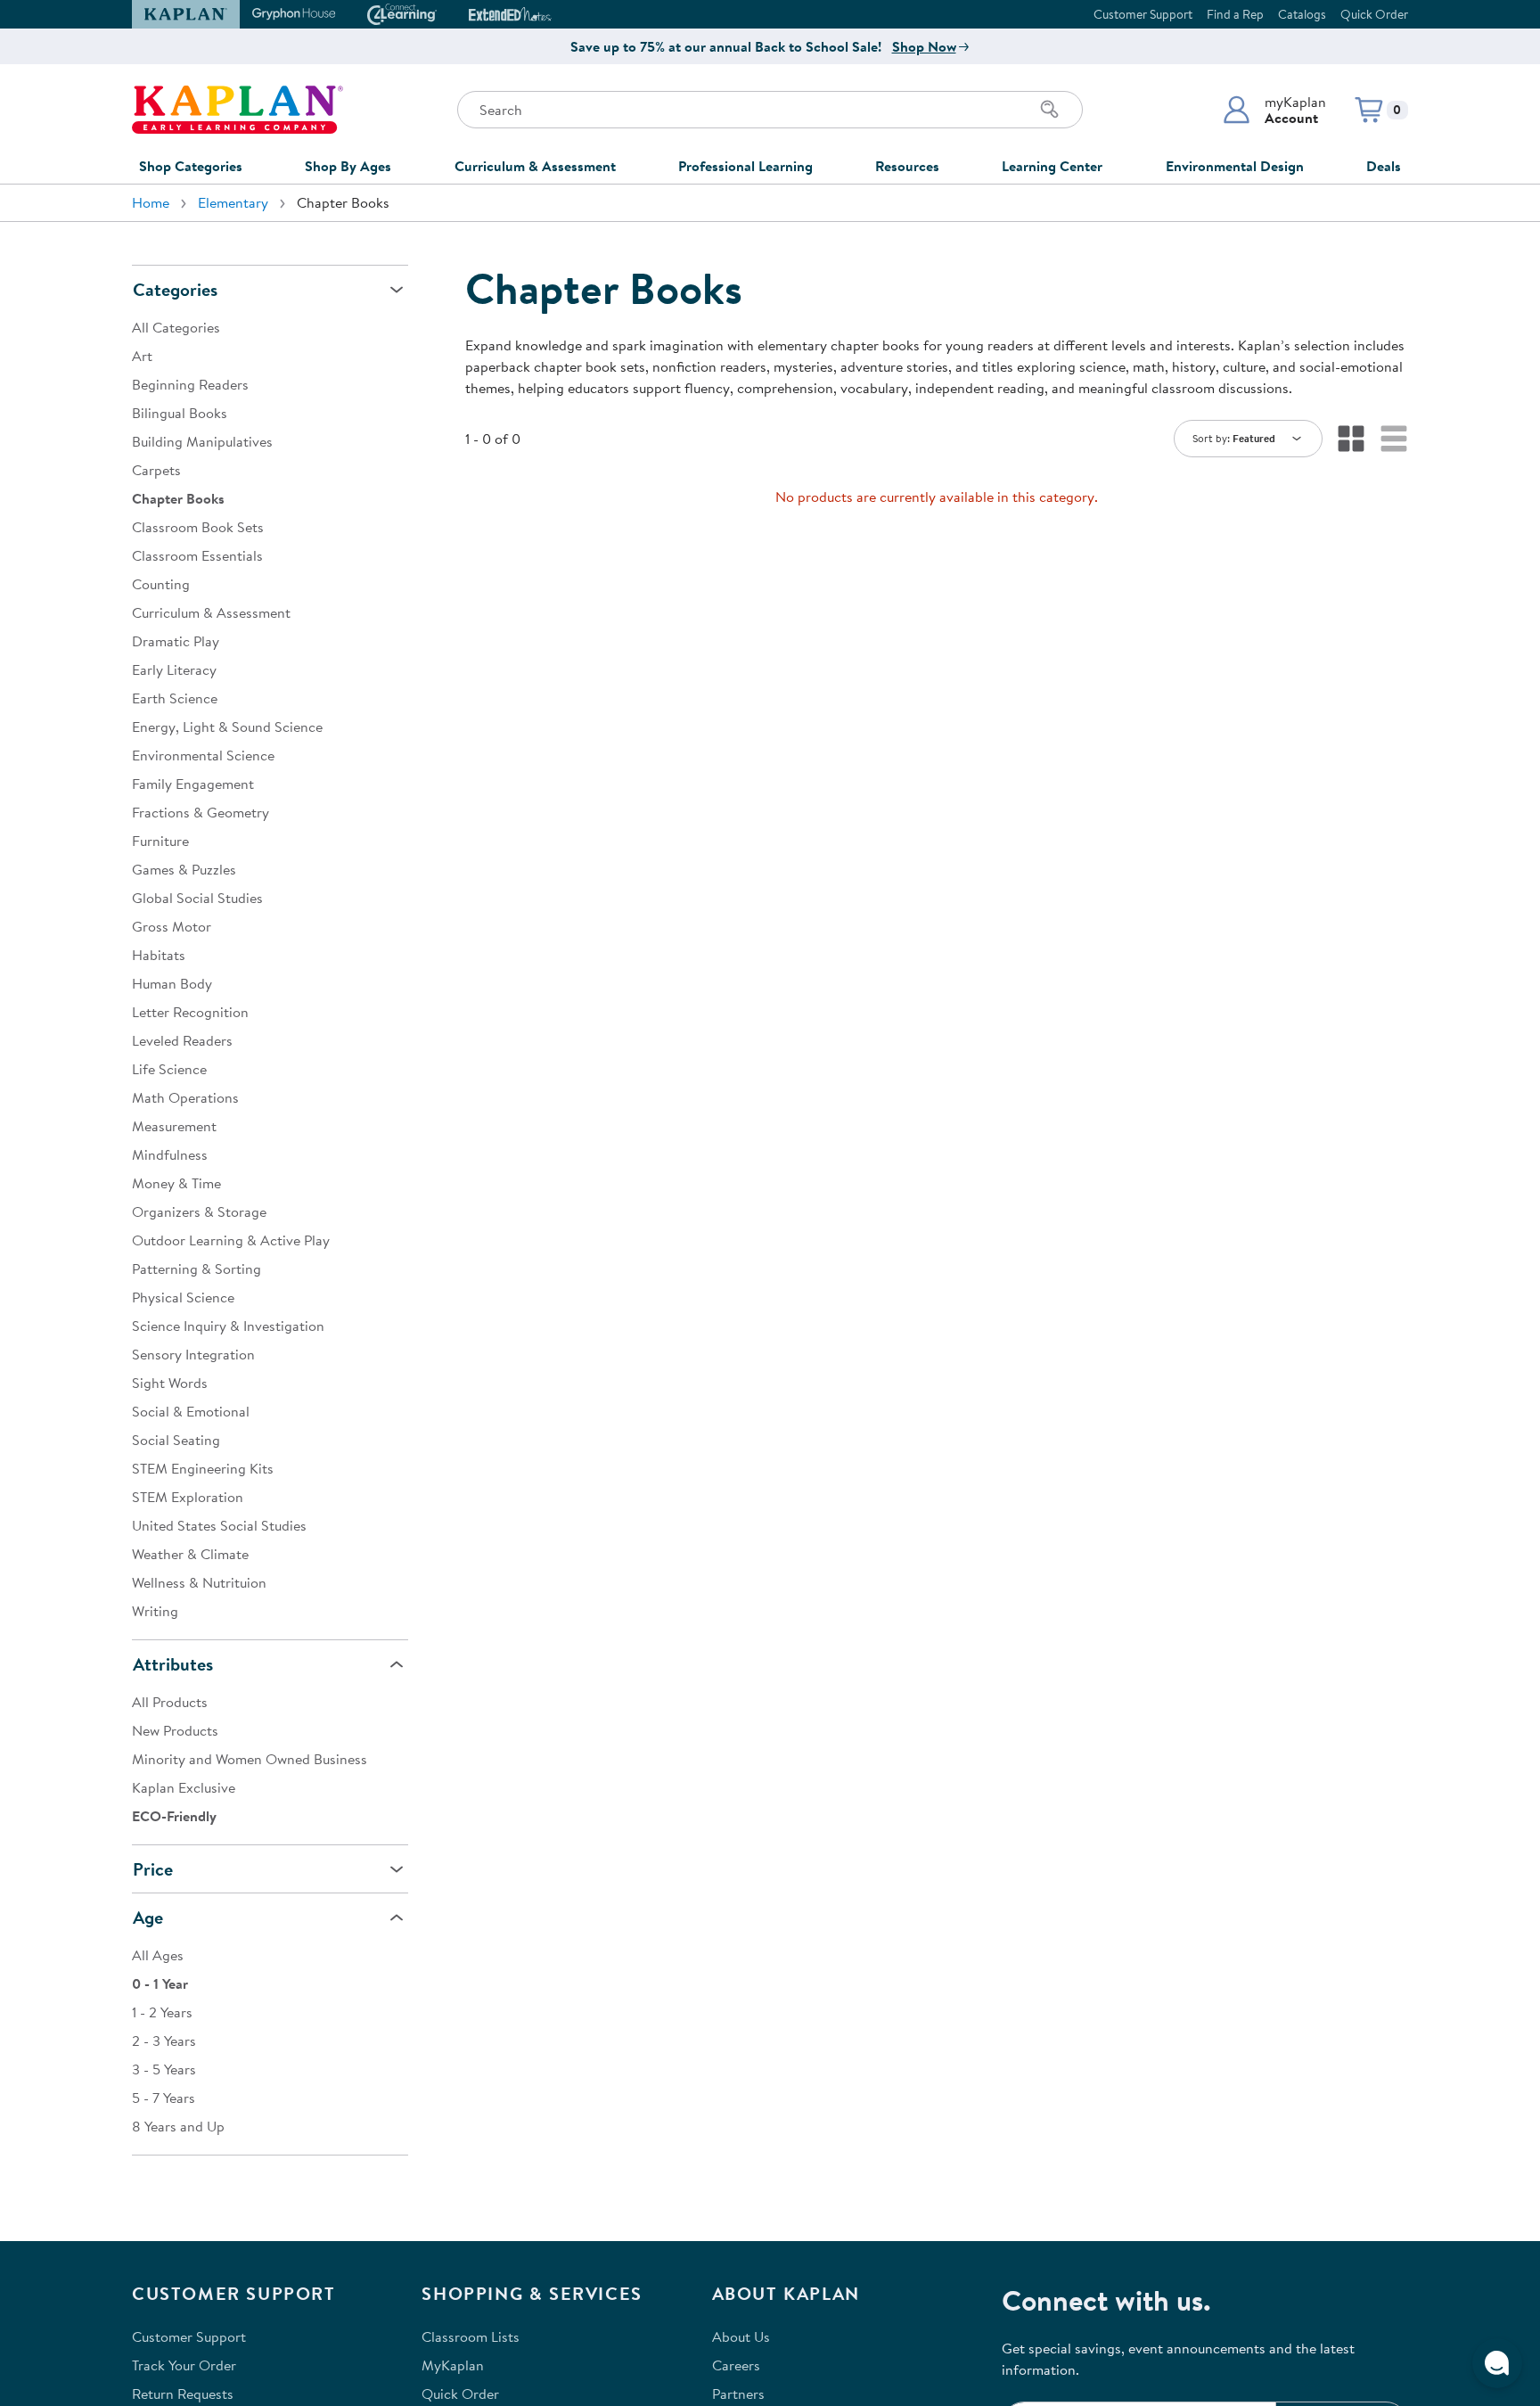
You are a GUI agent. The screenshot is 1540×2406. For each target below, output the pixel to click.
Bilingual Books (180, 413)
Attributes (173, 1664)
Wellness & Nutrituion (199, 1582)
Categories (175, 289)
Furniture (160, 841)
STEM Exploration (188, 1497)
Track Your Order (184, 2365)
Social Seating (176, 1440)
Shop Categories (191, 166)
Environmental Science (203, 755)
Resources (907, 166)
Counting (161, 584)
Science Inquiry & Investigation (228, 1326)
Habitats (159, 955)
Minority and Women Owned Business (250, 1759)
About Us (741, 2336)
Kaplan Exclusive (184, 1787)
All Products (170, 1702)
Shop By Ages (348, 166)
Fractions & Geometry (201, 812)
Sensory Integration (193, 1354)
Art (142, 356)
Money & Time (176, 1183)
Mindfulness (170, 1154)
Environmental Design (1235, 166)
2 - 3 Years (164, 2041)
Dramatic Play (176, 641)
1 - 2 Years (162, 2012)
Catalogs (1302, 14)
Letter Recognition (190, 1012)
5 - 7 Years (164, 2098)
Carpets (156, 470)
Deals (1384, 166)
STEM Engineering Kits (203, 1468)
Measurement (174, 1126)
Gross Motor (172, 926)
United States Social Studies (219, 1525)
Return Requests (183, 2394)
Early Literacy (174, 669)
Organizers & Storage (199, 1211)
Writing (155, 1611)
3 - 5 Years (164, 2069)
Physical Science (183, 1297)
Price (153, 1869)
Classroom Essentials (197, 555)
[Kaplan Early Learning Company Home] (238, 110)
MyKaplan (453, 2365)
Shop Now (924, 46)
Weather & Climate (190, 1554)
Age (148, 1917)
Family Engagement (193, 784)
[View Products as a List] (1394, 439)
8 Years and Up (178, 2126)
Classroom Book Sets (198, 527)
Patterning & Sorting (197, 1269)
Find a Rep (1235, 14)
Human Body (172, 983)
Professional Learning (745, 166)
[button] (1274, 110)
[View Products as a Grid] (1351, 439)
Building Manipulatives (202, 441)
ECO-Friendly (174, 1816)
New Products (175, 1730)
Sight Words (170, 1383)
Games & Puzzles (184, 869)
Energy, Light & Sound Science (227, 727)
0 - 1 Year (160, 1983)
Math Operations (185, 1097)
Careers (736, 2365)
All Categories (176, 327)
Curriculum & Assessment (535, 166)
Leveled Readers (182, 1040)
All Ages (158, 1955)
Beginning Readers (190, 384)
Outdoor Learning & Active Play (231, 1240)
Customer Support (1143, 14)
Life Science (169, 1069)
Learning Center (1052, 166)
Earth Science (175, 698)
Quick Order (1374, 14)
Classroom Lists (471, 2336)
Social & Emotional (191, 1411)
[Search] (1050, 110)
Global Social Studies (197, 898)
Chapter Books (178, 498)
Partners (738, 2394)
